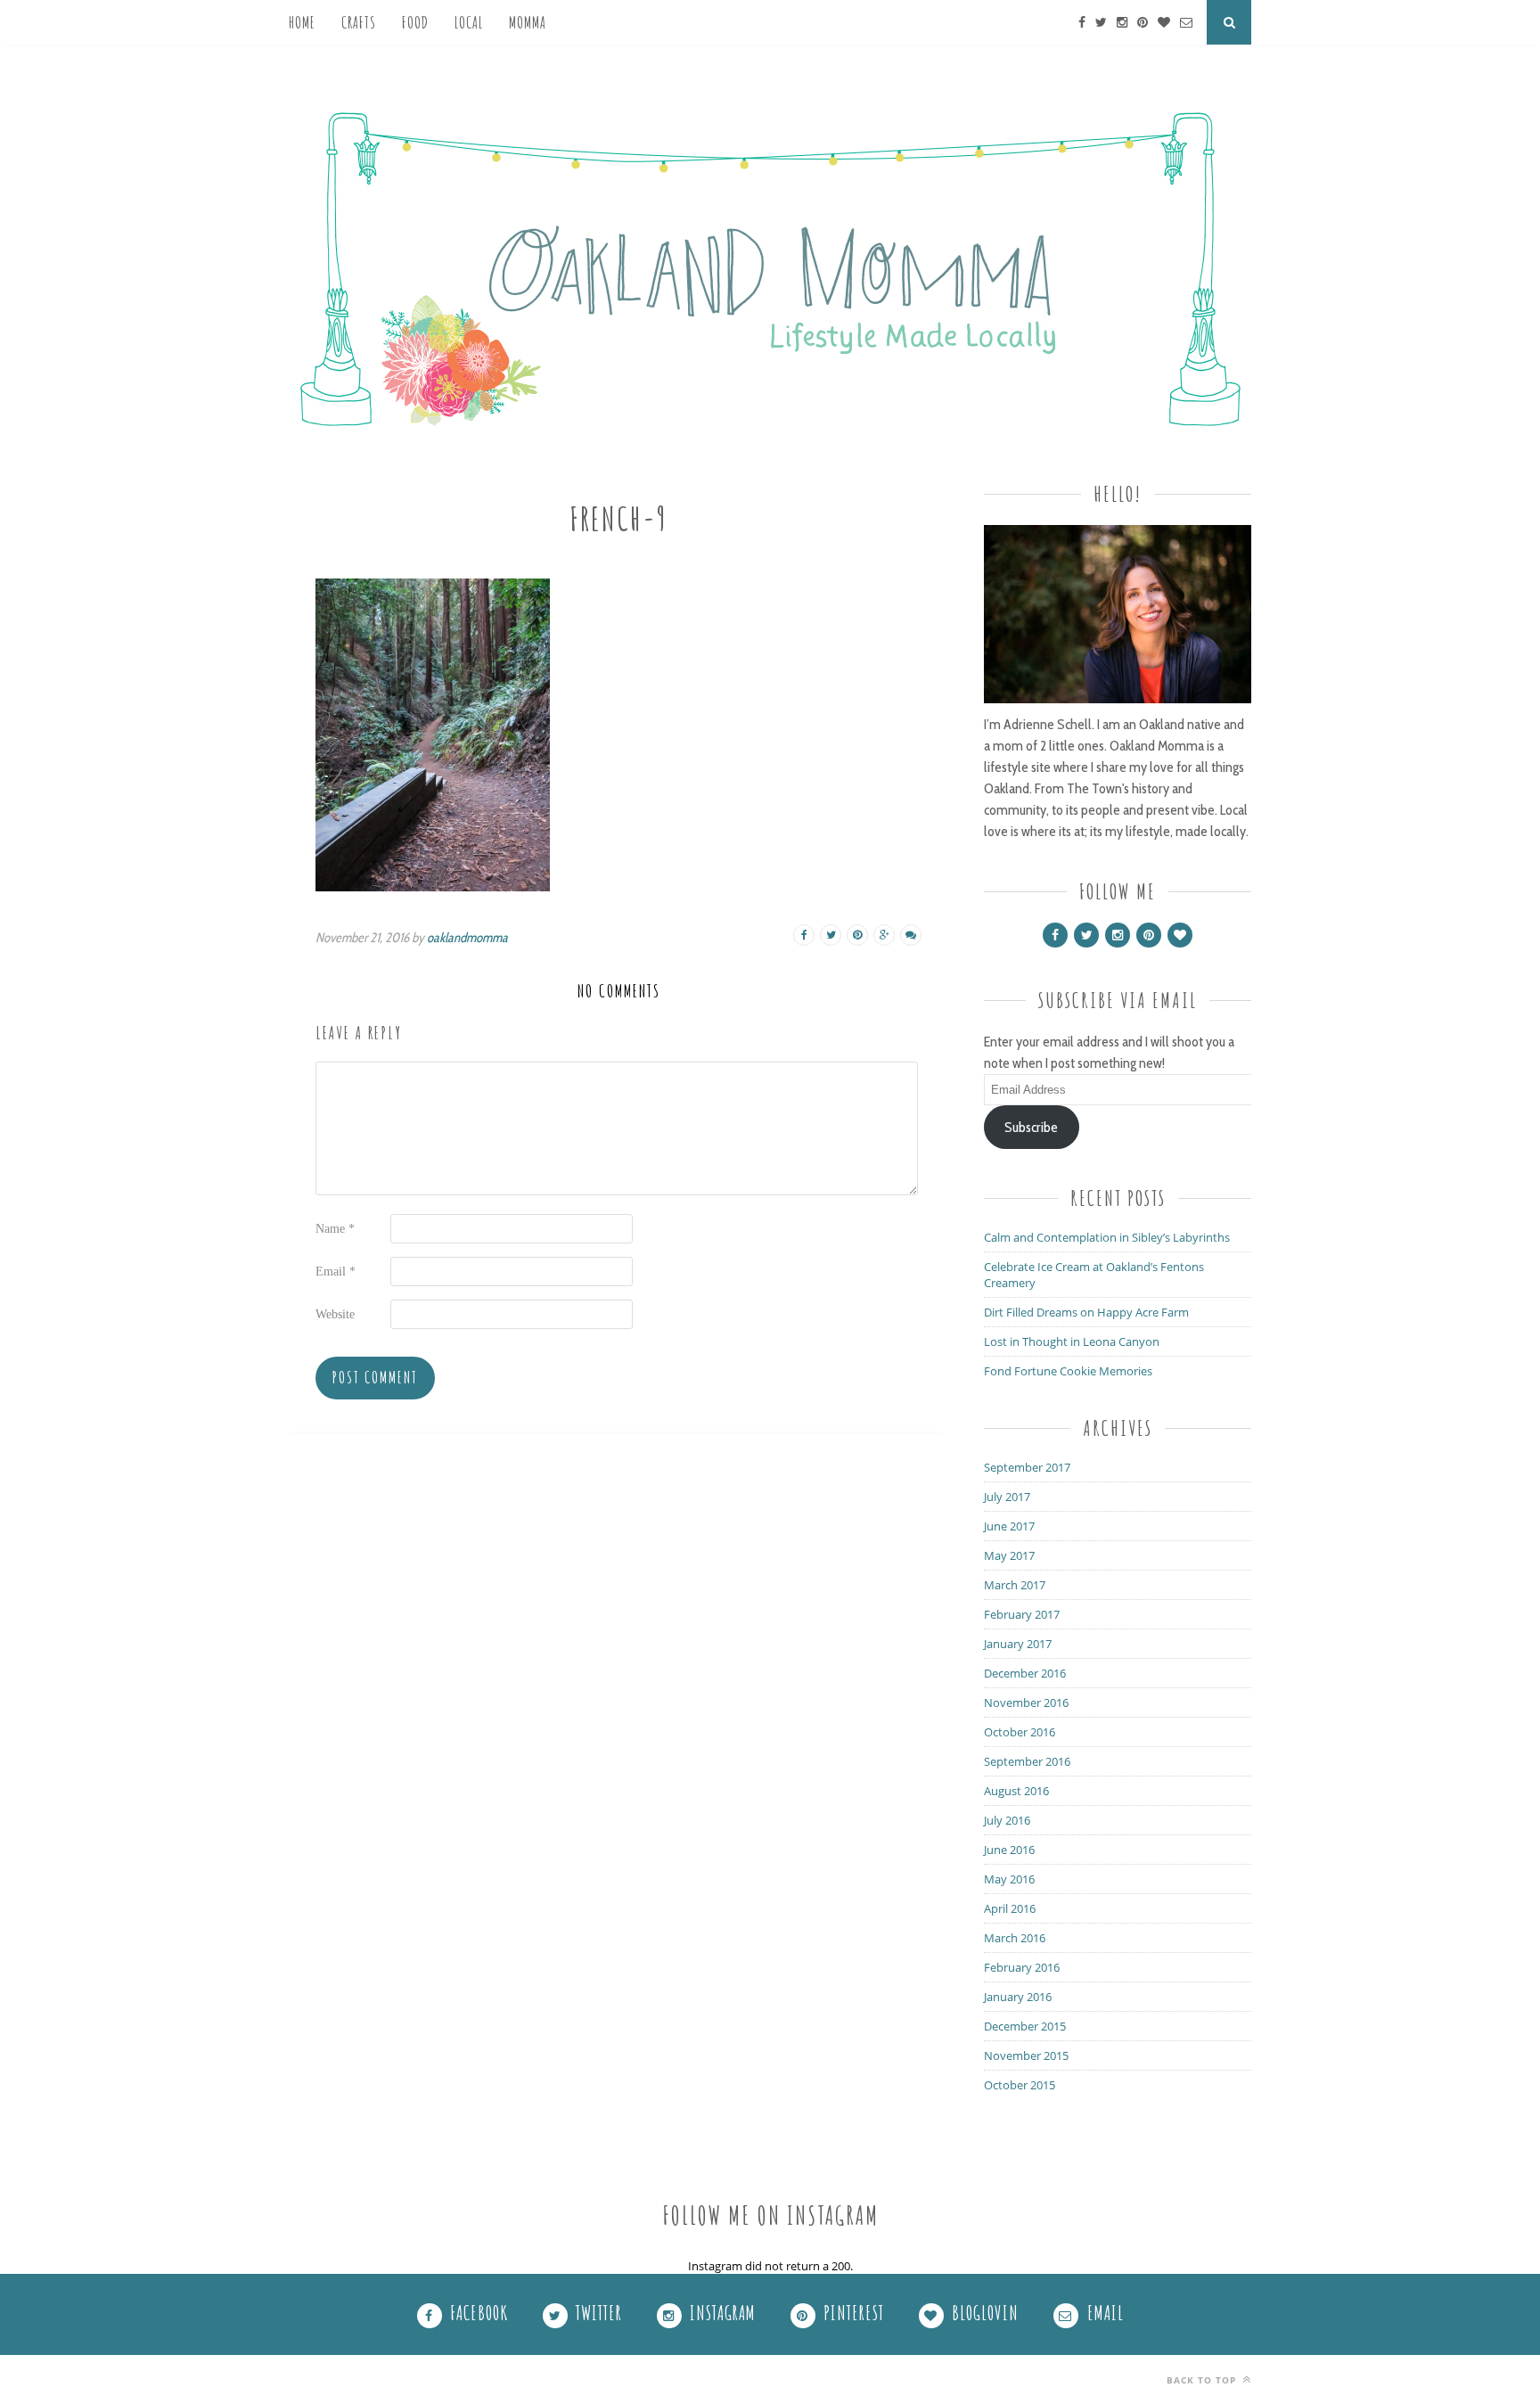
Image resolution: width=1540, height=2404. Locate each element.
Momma (528, 22)
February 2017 (1022, 1614)
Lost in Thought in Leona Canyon (1072, 1341)
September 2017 (1027, 1467)
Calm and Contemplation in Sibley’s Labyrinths (1107, 1237)
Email (336, 1272)
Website (335, 1314)
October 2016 (1020, 1732)
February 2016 (1022, 1967)
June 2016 (1009, 1850)
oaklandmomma (467, 938)
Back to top (1203, 2380)
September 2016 (1027, 1761)
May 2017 (1009, 1555)
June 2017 (1009, 1526)
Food (415, 22)
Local (469, 22)
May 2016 (1009, 1879)
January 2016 (1018, 1997)
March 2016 (1015, 1938)
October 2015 (1020, 2085)
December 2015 (1025, 2026)
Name (335, 1229)
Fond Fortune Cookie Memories (1068, 1371)
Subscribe (1031, 1127)
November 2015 (1026, 2055)
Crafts (359, 22)
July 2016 (1007, 1820)
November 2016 (1026, 1702)
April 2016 (1010, 1908)
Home (302, 22)
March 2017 (1015, 1585)
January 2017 (1018, 1644)
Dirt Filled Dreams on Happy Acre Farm (1086, 1312)
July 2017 (1007, 1497)
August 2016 (1016, 1791)
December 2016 (1025, 1673)
